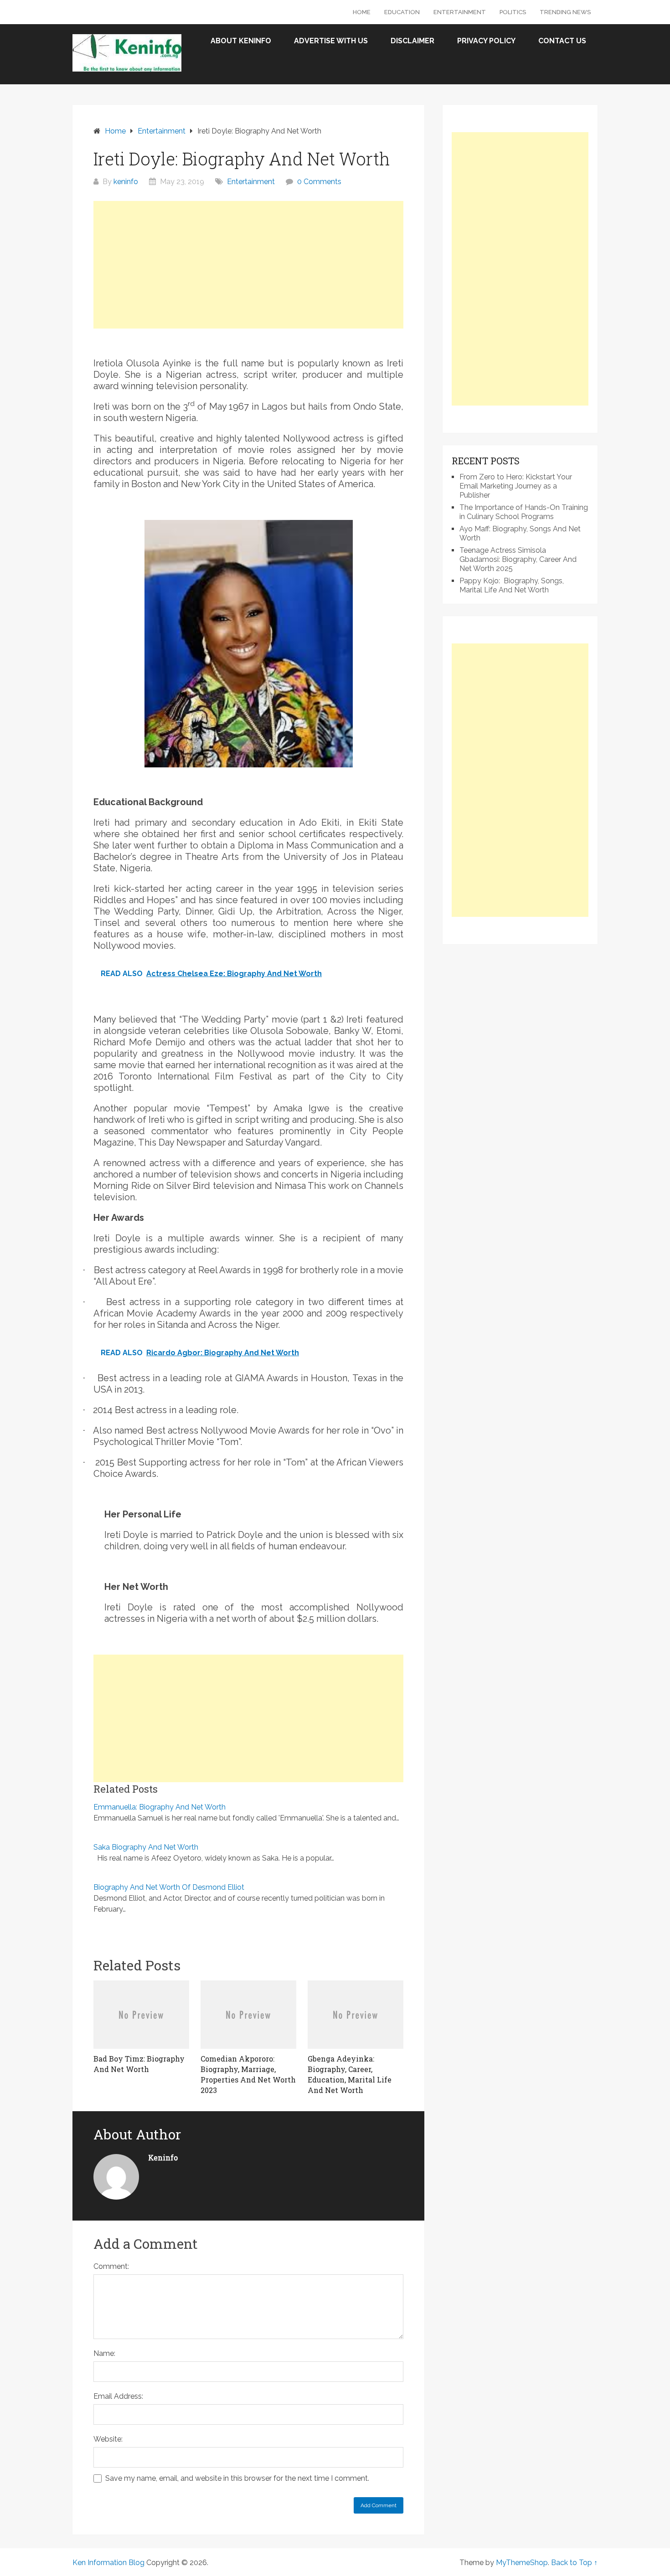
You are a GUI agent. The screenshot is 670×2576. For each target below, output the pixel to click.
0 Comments (319, 182)
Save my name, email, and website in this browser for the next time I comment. (237, 2478)
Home (362, 12)
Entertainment (460, 12)
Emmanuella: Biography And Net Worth (160, 1807)
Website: (108, 2439)
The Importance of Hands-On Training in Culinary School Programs (524, 512)
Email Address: (118, 2396)
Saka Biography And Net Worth (146, 1847)
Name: (104, 2353)
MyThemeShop (522, 2563)
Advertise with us (331, 41)
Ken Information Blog (108, 2563)
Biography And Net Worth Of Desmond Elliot (169, 1887)
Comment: (111, 2266)
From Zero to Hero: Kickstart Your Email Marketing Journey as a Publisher (516, 486)
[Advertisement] (248, 265)
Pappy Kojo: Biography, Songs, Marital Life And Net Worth (512, 585)
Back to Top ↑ (574, 2563)
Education (402, 12)
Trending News (565, 12)
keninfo (126, 182)
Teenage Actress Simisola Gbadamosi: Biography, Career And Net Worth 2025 (518, 559)
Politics (513, 12)
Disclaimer (412, 41)
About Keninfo (241, 41)
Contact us (562, 41)
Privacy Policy (486, 41)
